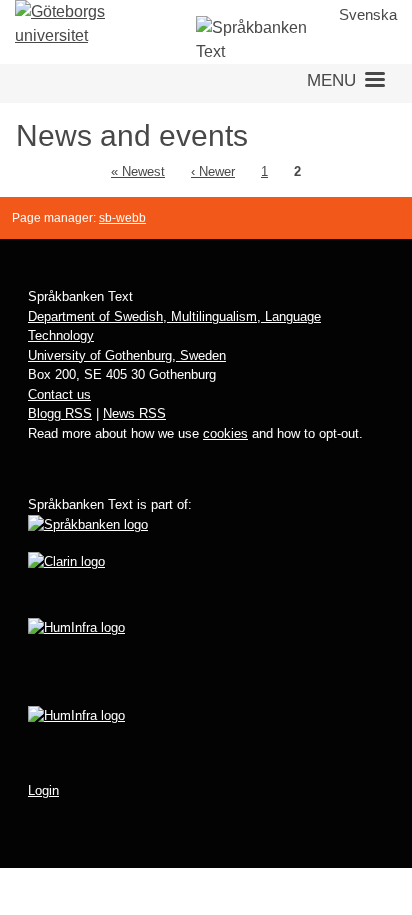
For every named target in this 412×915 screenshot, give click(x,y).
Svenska (368, 14)
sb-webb (122, 218)
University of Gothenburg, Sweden (127, 355)
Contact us (59, 394)
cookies (225, 433)
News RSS (134, 413)
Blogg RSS (60, 413)
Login (43, 790)
